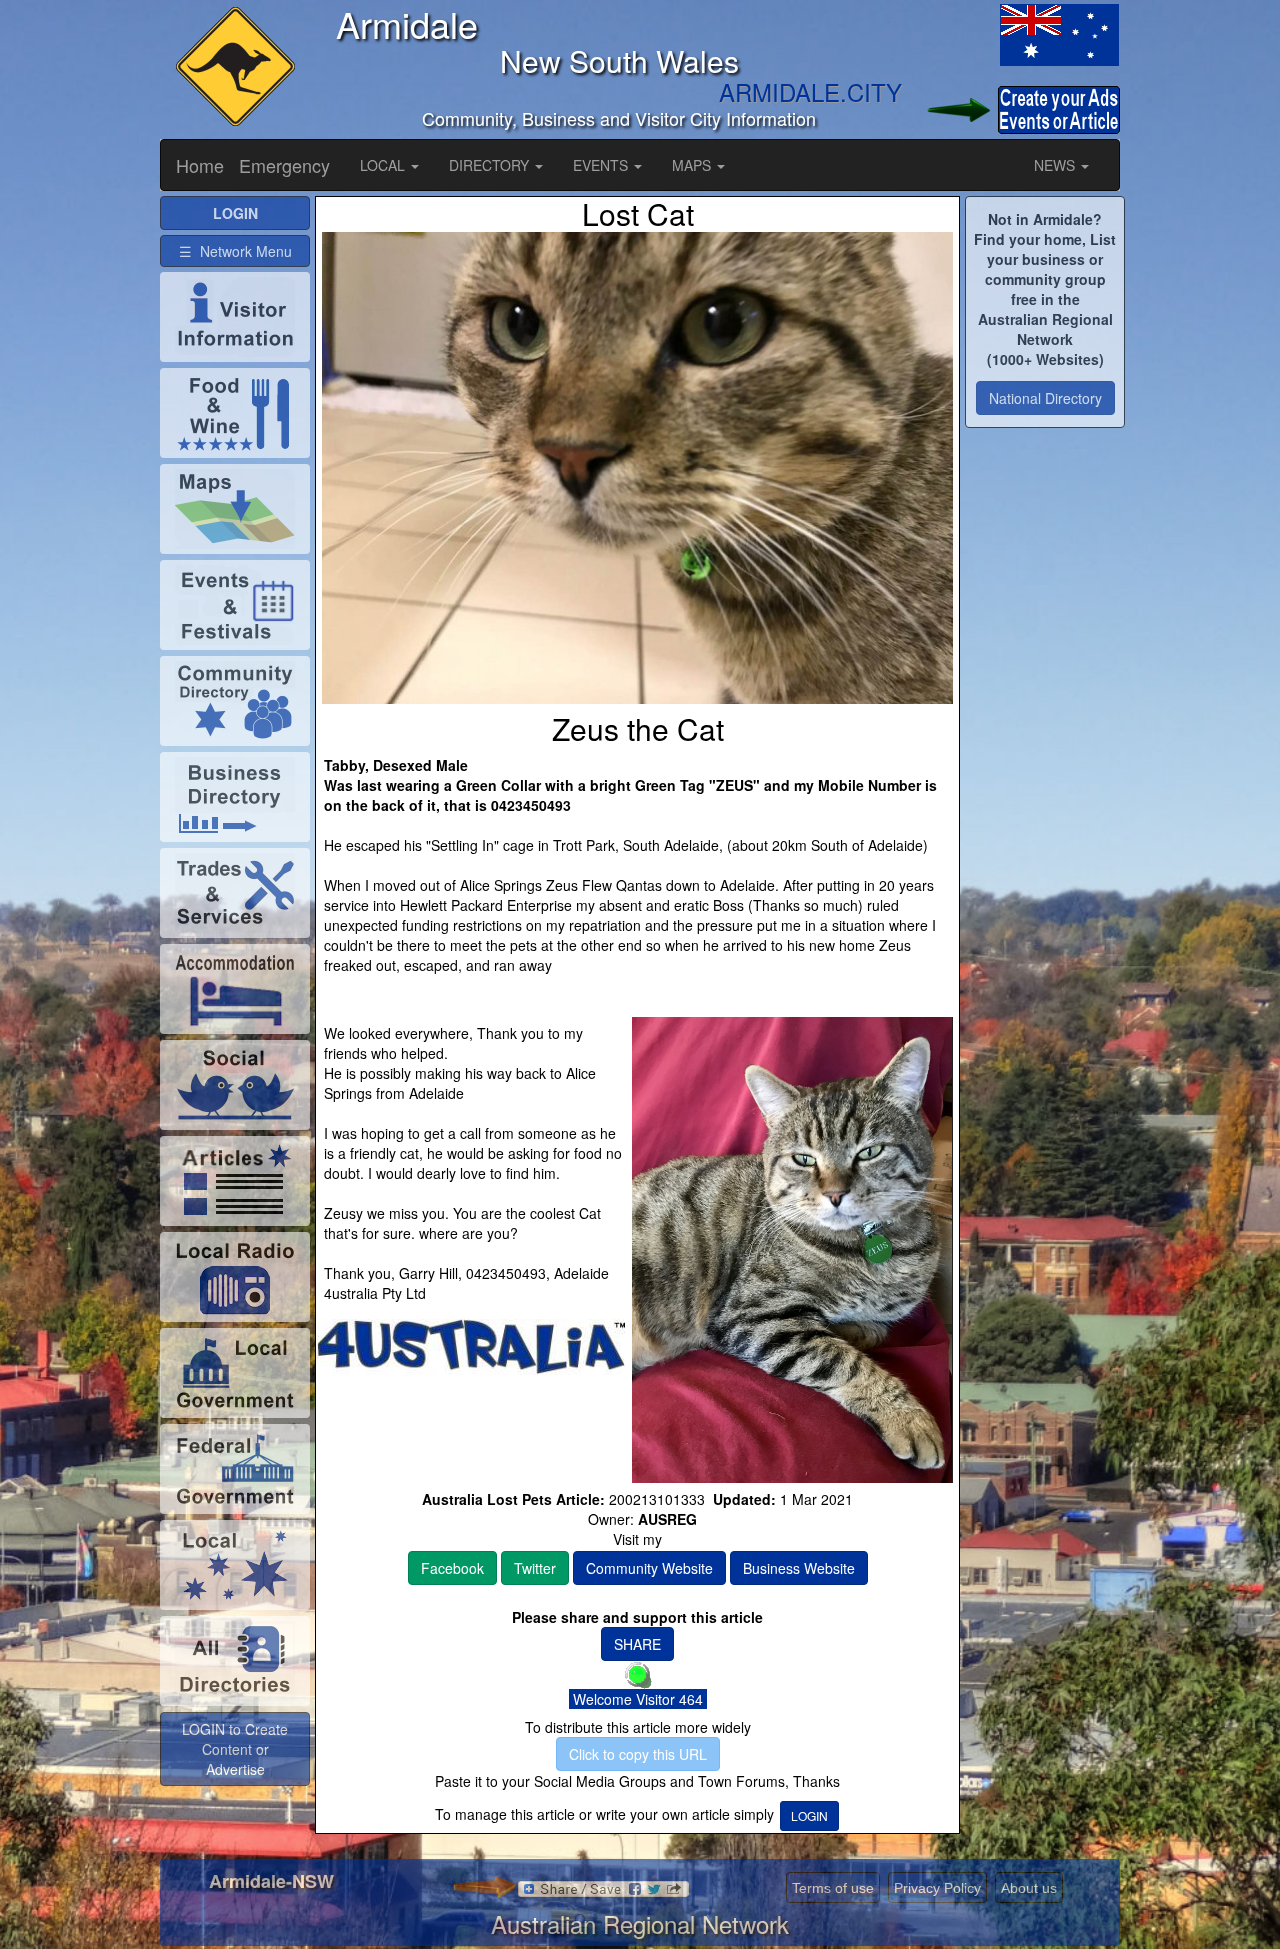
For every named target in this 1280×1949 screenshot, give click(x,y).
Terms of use (833, 1888)
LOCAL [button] (384, 165)
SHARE (637, 1644)
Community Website (649, 1568)
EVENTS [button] (602, 165)
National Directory (1045, 398)
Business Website (799, 1568)
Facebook (452, 1568)
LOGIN (809, 1815)
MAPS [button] (693, 165)
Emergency (284, 165)
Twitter (535, 1568)
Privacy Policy (937, 1888)
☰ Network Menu (235, 251)
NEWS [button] (1056, 165)
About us (1029, 1888)
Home (200, 165)
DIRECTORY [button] (491, 165)
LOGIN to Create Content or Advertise (235, 1749)
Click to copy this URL (638, 1754)
